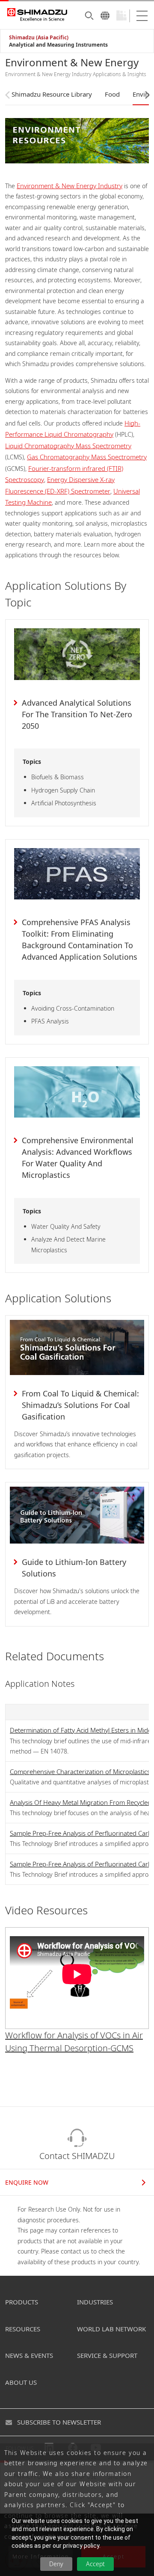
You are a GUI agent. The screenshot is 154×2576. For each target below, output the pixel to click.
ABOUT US (21, 2382)
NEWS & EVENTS (29, 2355)
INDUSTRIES (95, 2302)
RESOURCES (23, 2329)
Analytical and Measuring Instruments (58, 45)
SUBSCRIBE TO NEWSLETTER (59, 2422)
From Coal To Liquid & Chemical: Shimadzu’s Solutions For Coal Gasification (80, 1405)
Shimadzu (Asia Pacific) (39, 37)
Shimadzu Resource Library (52, 94)
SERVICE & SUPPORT (107, 2355)
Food (112, 94)
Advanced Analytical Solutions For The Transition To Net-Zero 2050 (77, 714)
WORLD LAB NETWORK (111, 2329)
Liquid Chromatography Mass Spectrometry (68, 446)
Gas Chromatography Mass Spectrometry (87, 457)
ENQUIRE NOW (27, 2182)
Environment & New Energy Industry (70, 186)
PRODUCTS (22, 2302)
